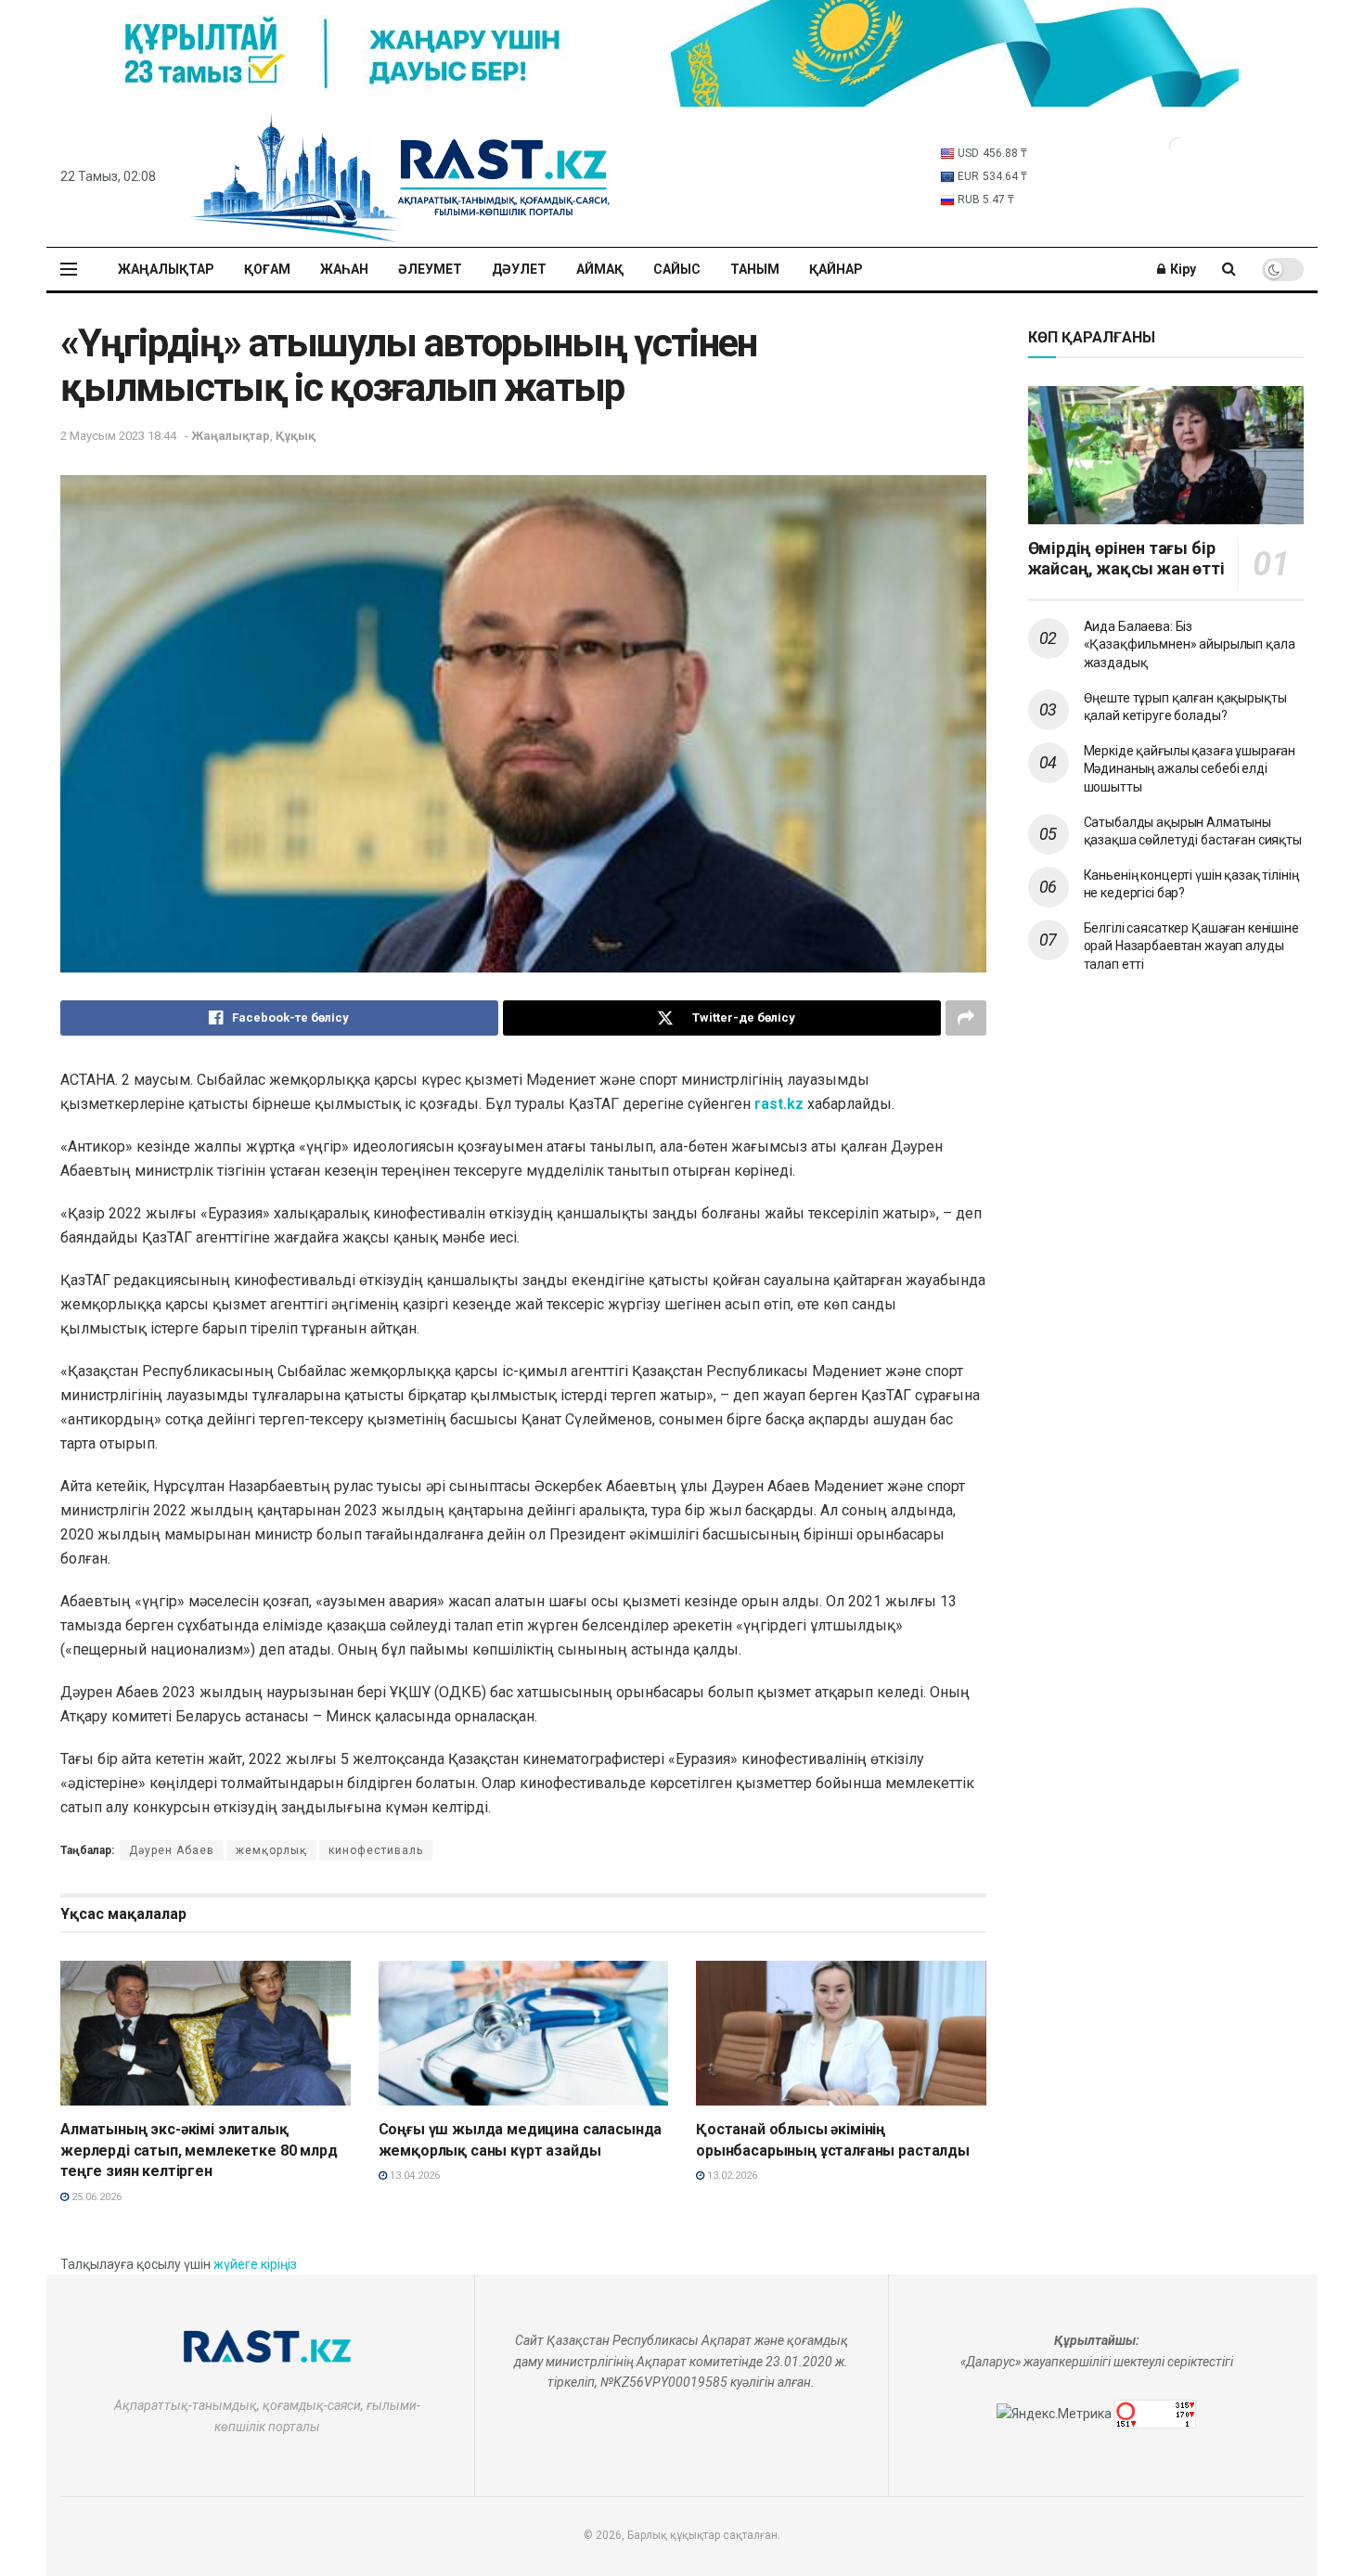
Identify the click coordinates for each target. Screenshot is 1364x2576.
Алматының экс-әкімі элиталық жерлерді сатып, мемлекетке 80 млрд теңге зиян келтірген (199, 2150)
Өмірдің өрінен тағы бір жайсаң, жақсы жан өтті (1126, 559)
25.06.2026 (95, 2197)
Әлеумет (430, 269)
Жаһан (344, 269)
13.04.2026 (413, 2176)
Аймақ (600, 269)
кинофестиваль (376, 1850)
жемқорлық (271, 1850)
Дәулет (519, 269)
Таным (755, 269)
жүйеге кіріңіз (255, 2264)
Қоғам (267, 269)
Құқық (296, 436)
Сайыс (677, 269)
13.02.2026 (731, 2176)
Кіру (1182, 269)
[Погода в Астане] (1178, 145)
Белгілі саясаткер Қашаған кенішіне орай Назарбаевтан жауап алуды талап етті (1191, 946)
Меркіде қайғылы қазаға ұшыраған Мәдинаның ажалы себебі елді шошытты (1190, 769)
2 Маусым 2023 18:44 (118, 436)
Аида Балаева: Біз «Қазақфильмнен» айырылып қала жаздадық (1190, 644)
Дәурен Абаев (172, 1850)
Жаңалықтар (166, 269)
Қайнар (836, 269)
